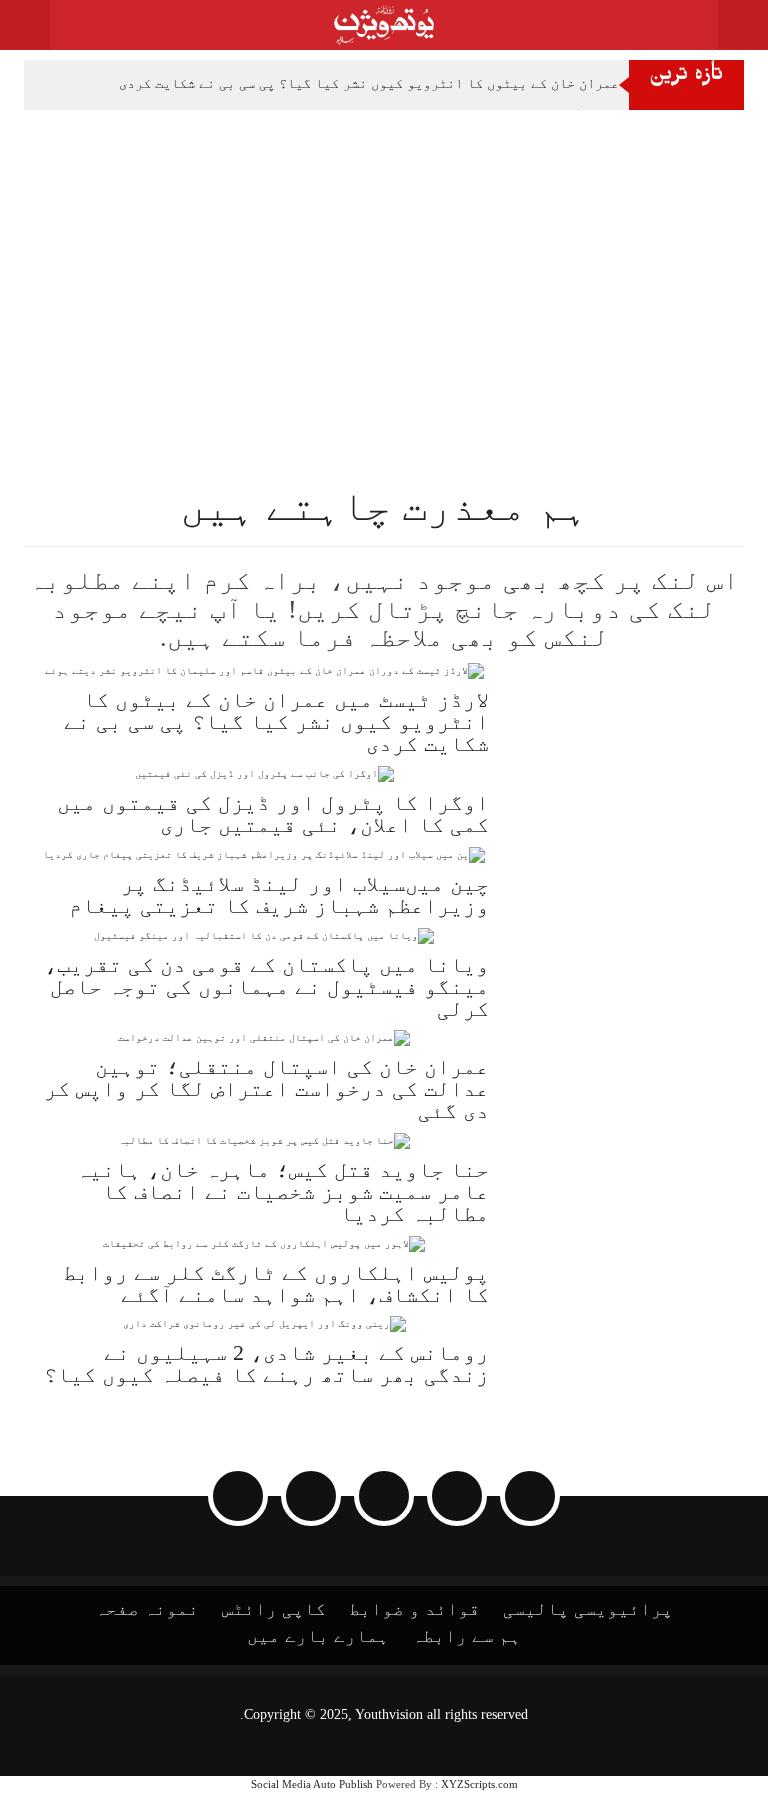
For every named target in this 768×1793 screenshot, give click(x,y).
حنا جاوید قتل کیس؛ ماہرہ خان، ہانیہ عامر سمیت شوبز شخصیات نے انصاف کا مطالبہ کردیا (282, 1191)
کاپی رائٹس (274, 1609)
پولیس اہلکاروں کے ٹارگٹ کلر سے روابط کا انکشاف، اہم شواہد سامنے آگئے (276, 1283)
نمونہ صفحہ (147, 1609)
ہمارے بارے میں (318, 1636)
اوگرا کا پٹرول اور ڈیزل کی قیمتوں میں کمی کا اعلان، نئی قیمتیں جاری (273, 813)
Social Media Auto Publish (312, 1784)
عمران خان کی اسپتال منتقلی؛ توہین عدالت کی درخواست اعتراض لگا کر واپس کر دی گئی (266, 1088)
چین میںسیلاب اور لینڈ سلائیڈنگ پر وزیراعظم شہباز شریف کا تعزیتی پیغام (279, 894)
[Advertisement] (384, 260)
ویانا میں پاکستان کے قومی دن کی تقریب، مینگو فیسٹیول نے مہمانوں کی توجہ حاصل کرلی (266, 986)
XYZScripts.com (479, 1784)
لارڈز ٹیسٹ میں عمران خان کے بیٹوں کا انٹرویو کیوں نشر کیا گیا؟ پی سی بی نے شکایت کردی (419, 83)
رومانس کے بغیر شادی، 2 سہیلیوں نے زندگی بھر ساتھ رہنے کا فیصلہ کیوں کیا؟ (266, 1363)
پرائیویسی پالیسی (588, 1609)
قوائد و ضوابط (414, 1609)
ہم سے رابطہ (466, 1636)
